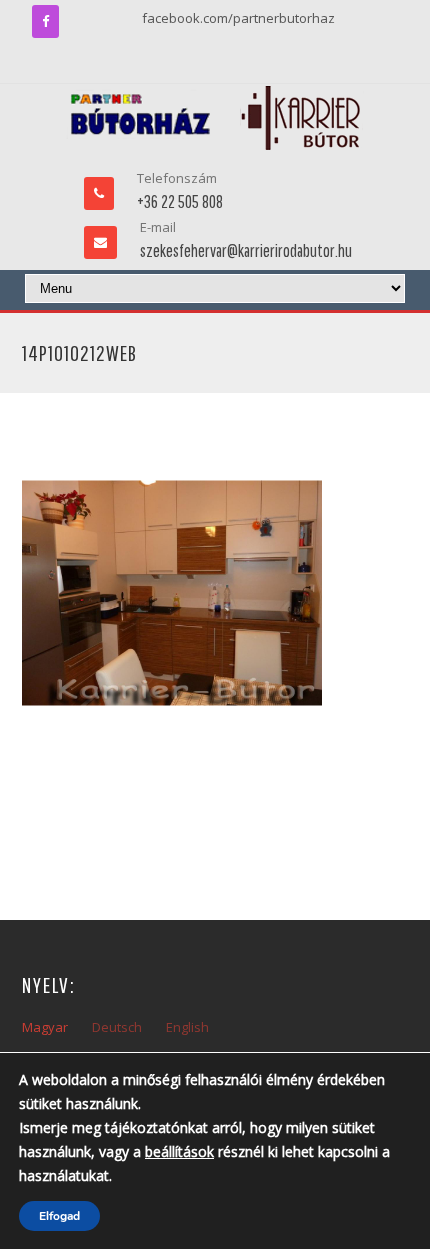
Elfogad (59, 1216)
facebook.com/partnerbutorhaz (238, 18)
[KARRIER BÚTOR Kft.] (215, 118)
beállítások (179, 1151)
